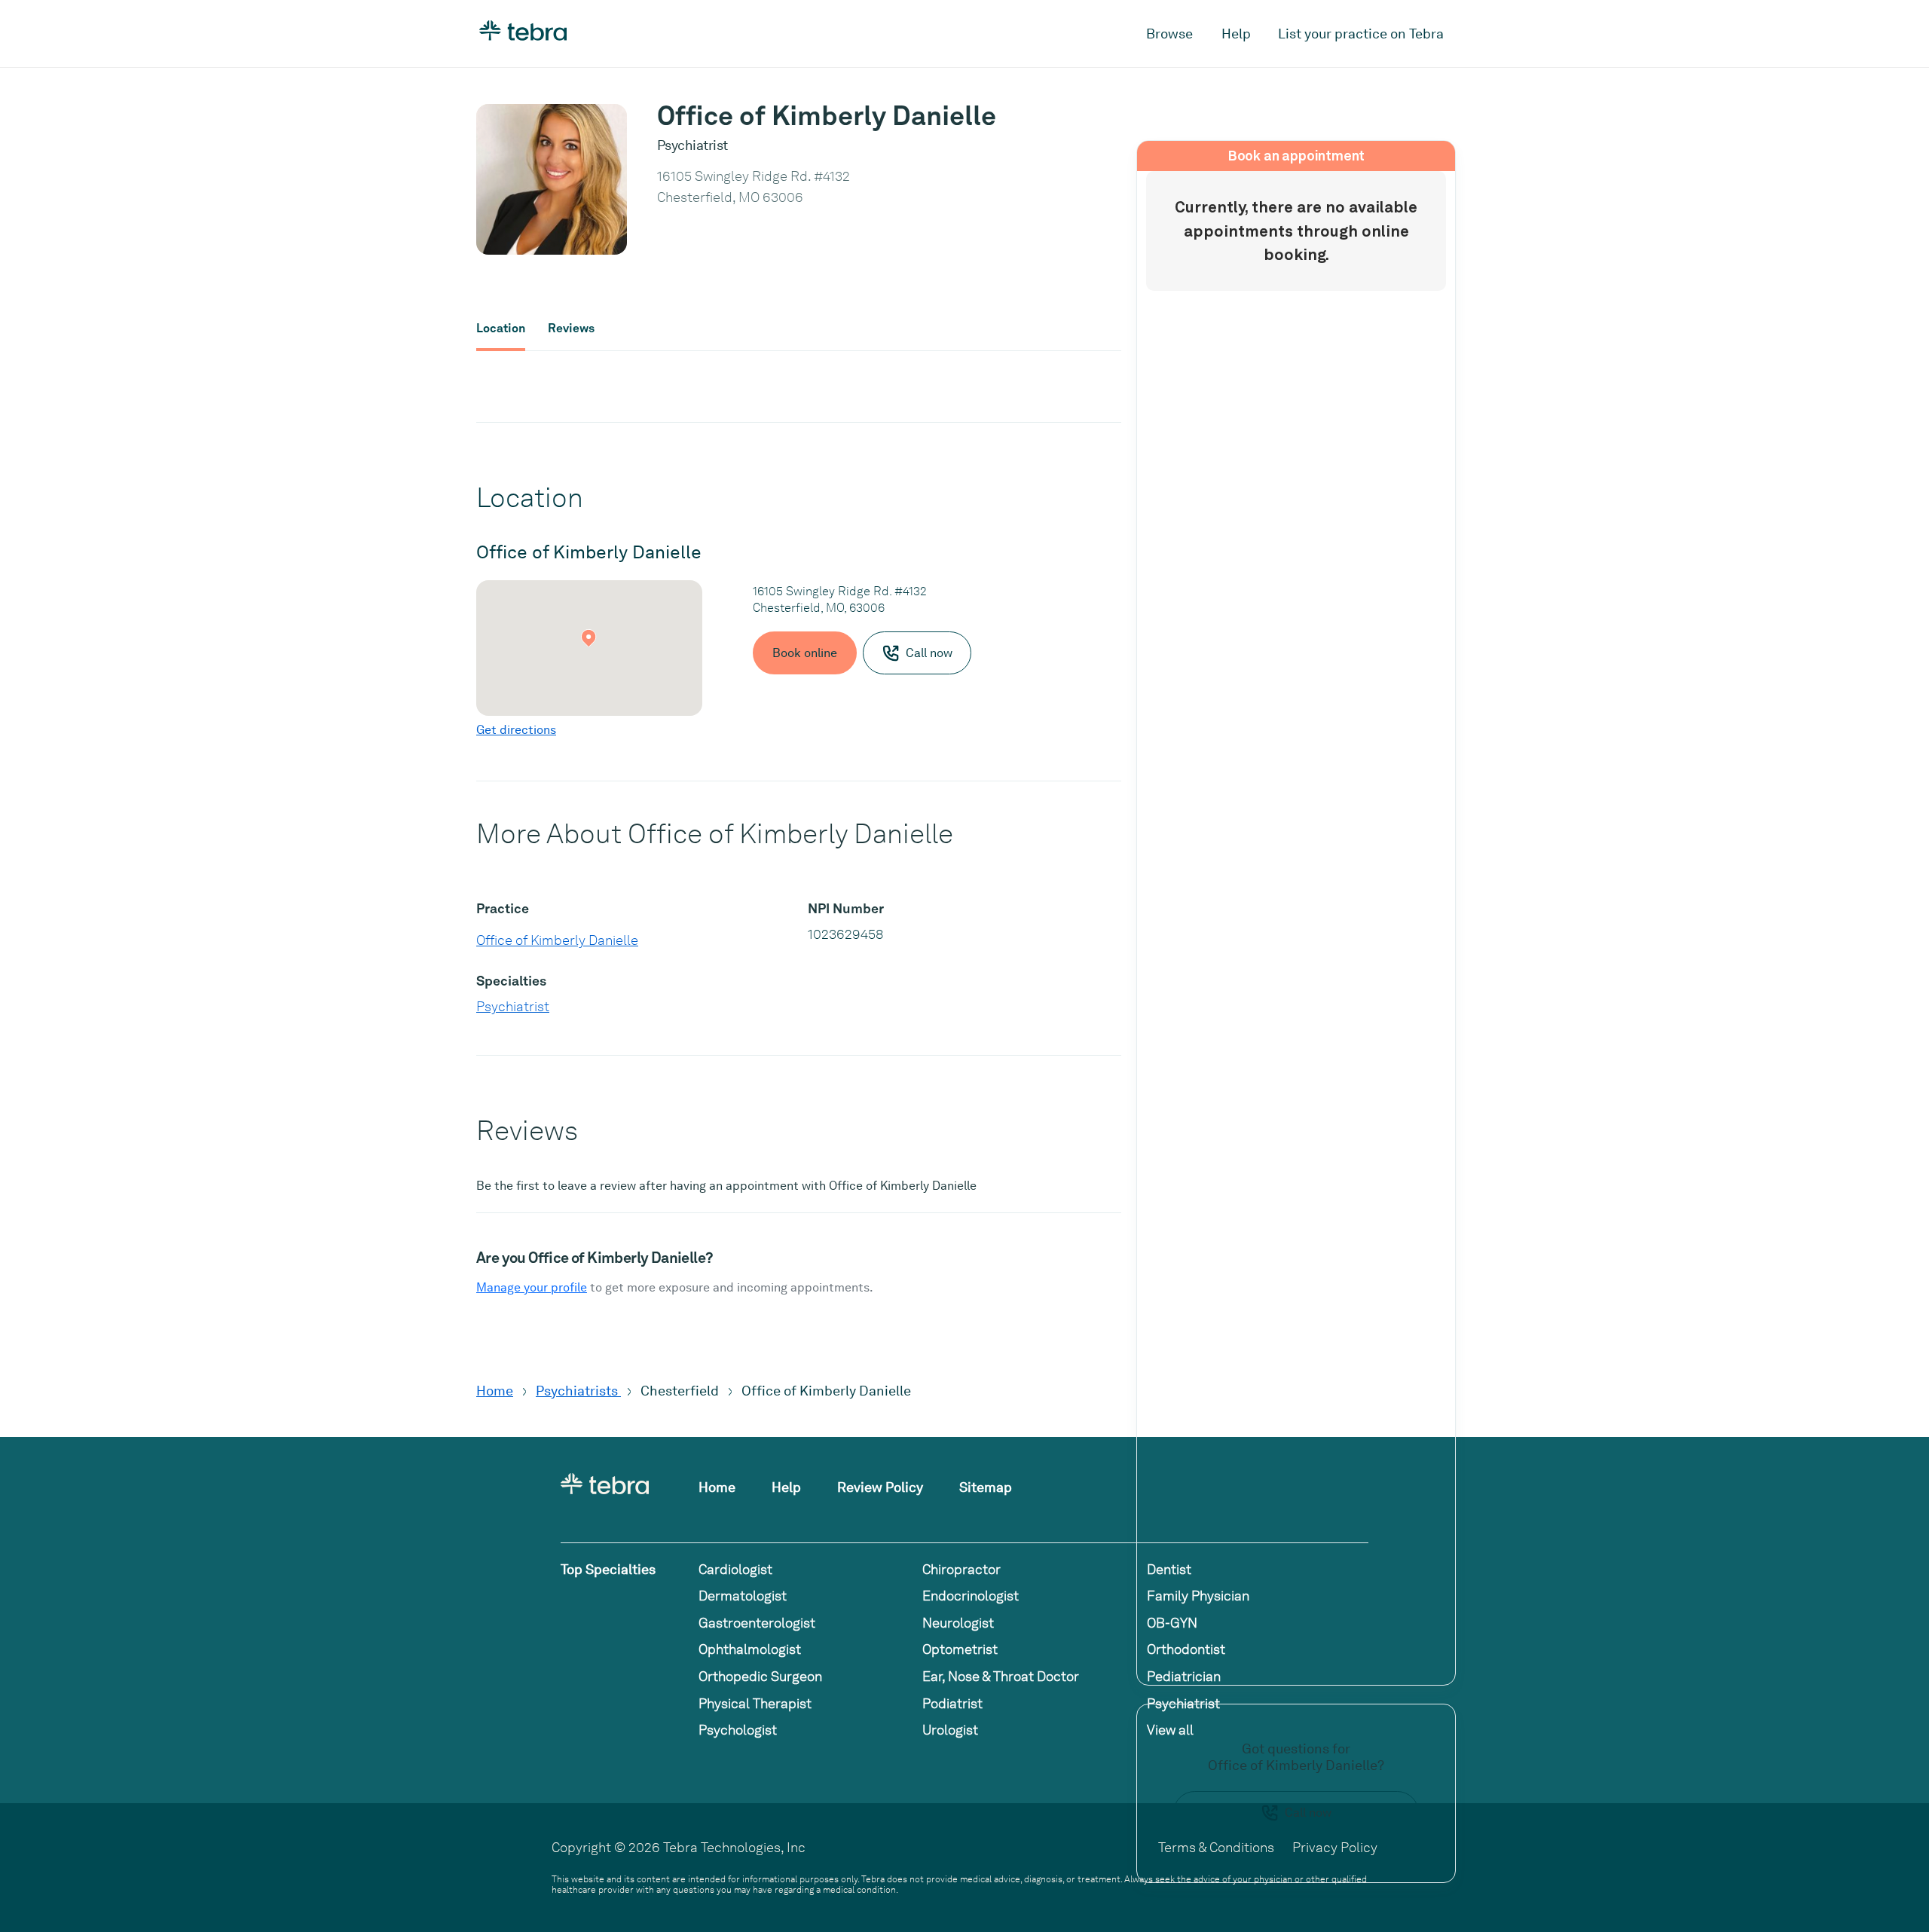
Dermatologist (743, 1596)
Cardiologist (735, 1569)
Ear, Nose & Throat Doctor (1001, 1676)
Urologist (950, 1730)
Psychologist (738, 1730)
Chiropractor (961, 1569)
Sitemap (986, 1487)
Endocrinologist (971, 1596)
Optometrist (960, 1649)
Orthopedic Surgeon (760, 1676)
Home (495, 1391)
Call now (1308, 1813)
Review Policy (880, 1487)
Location (501, 329)
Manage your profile (532, 1287)
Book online (805, 653)
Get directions (516, 730)
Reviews (571, 329)
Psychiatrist (513, 1006)
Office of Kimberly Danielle (557, 940)
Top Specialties (608, 1569)
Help (1236, 34)
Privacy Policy (1335, 1847)
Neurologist (958, 1623)
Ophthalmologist (750, 1649)
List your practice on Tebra (1361, 34)
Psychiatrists (578, 1391)
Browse (1169, 34)
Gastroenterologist (757, 1623)
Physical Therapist (755, 1703)
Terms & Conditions (1216, 1847)
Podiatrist (952, 1703)
